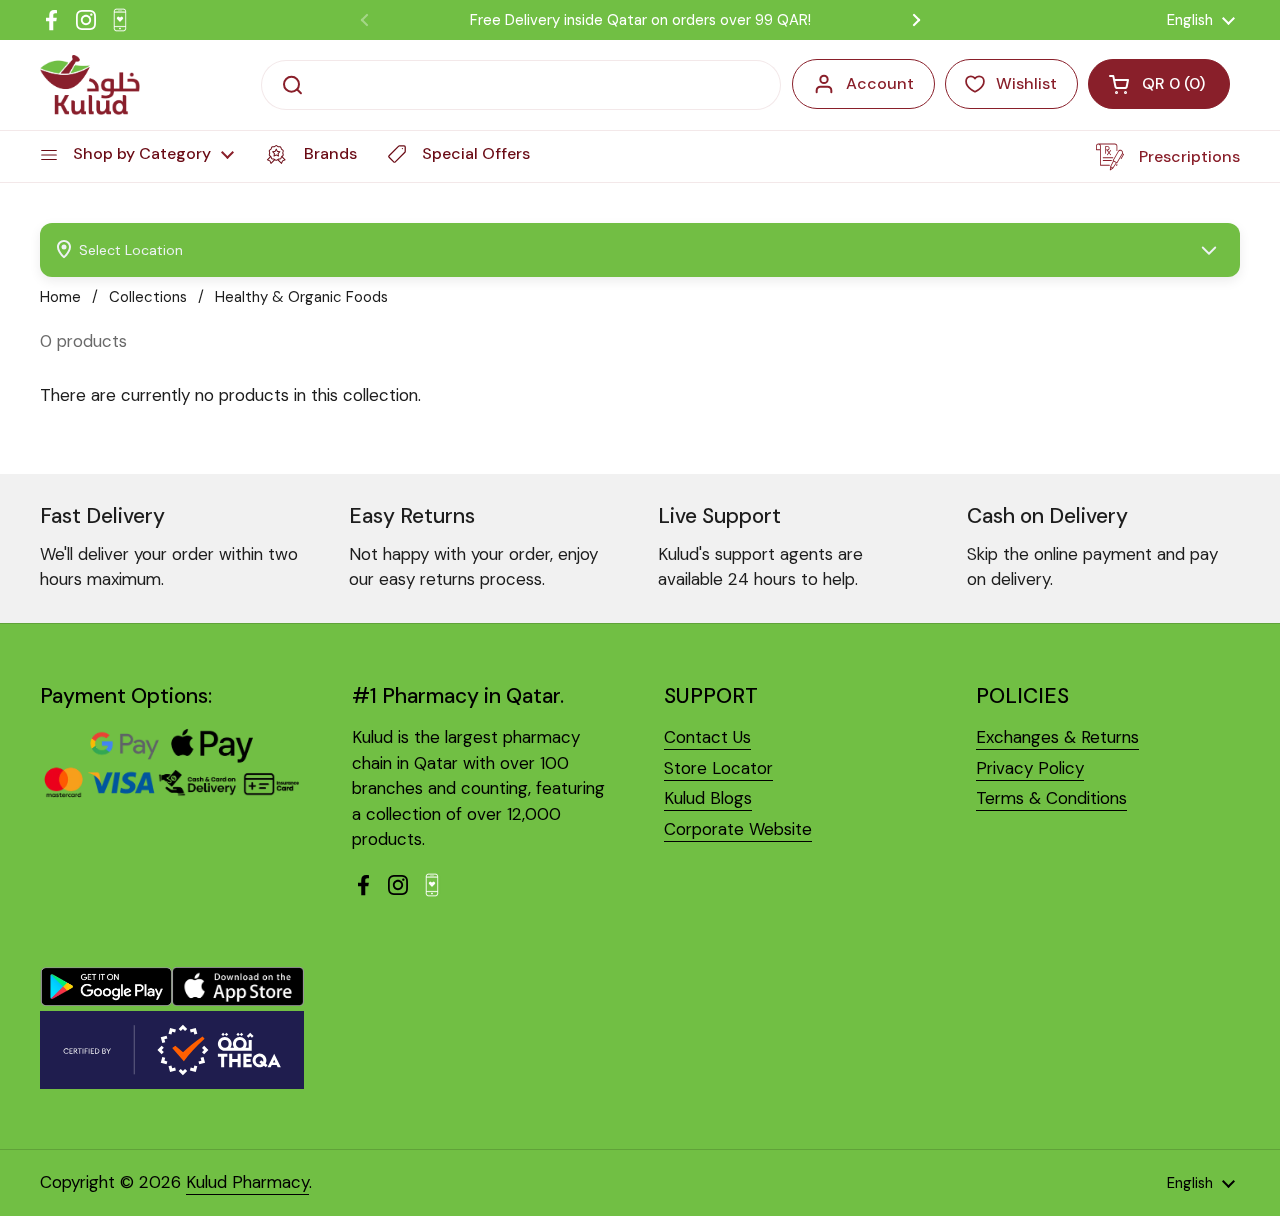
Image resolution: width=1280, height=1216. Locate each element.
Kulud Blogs (708, 798)
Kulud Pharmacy (247, 1182)
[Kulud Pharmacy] (90, 85)
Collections (148, 297)
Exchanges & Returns (1057, 737)
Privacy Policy (1030, 768)
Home (60, 297)
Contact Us (707, 737)
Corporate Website (738, 829)
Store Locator (718, 768)
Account (880, 83)
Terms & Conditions (1051, 798)
